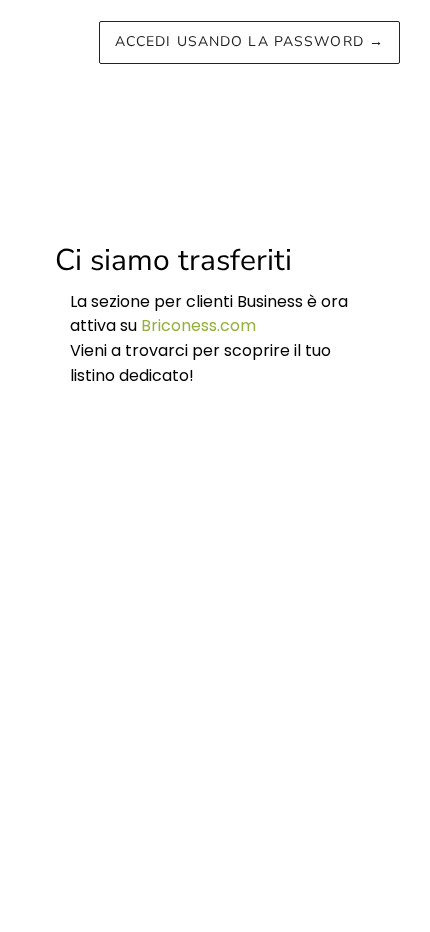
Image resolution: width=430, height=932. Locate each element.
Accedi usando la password (249, 41)
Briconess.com (198, 325)
